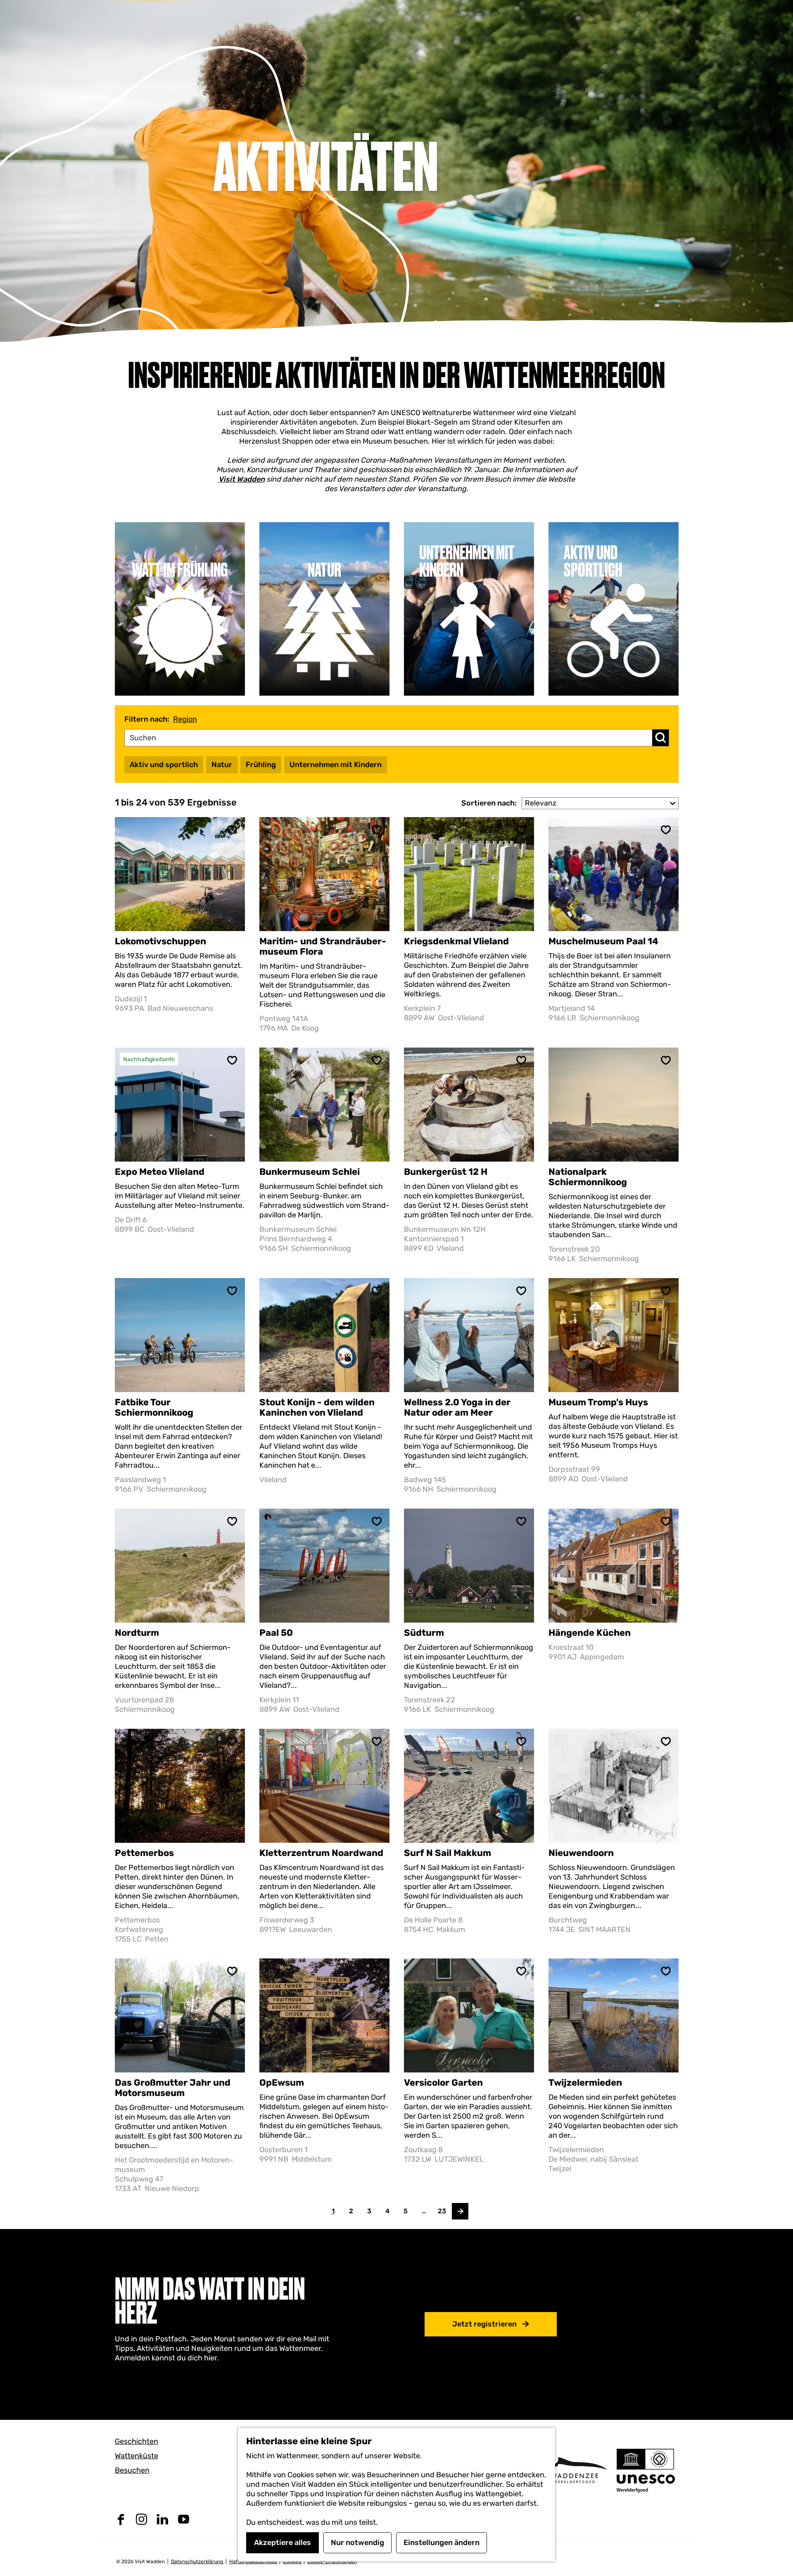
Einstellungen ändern (442, 2543)
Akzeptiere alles (283, 2543)
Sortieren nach (489, 803)
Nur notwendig (357, 2543)
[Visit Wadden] (574, 2470)
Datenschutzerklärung (198, 2562)
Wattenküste (137, 2456)
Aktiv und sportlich (164, 765)
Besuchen (132, 2470)
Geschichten (137, 2441)
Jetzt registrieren (484, 2324)
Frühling (261, 765)
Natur (222, 765)
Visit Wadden (242, 479)
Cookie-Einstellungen (332, 2562)
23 (442, 2213)
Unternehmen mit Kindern (336, 765)
